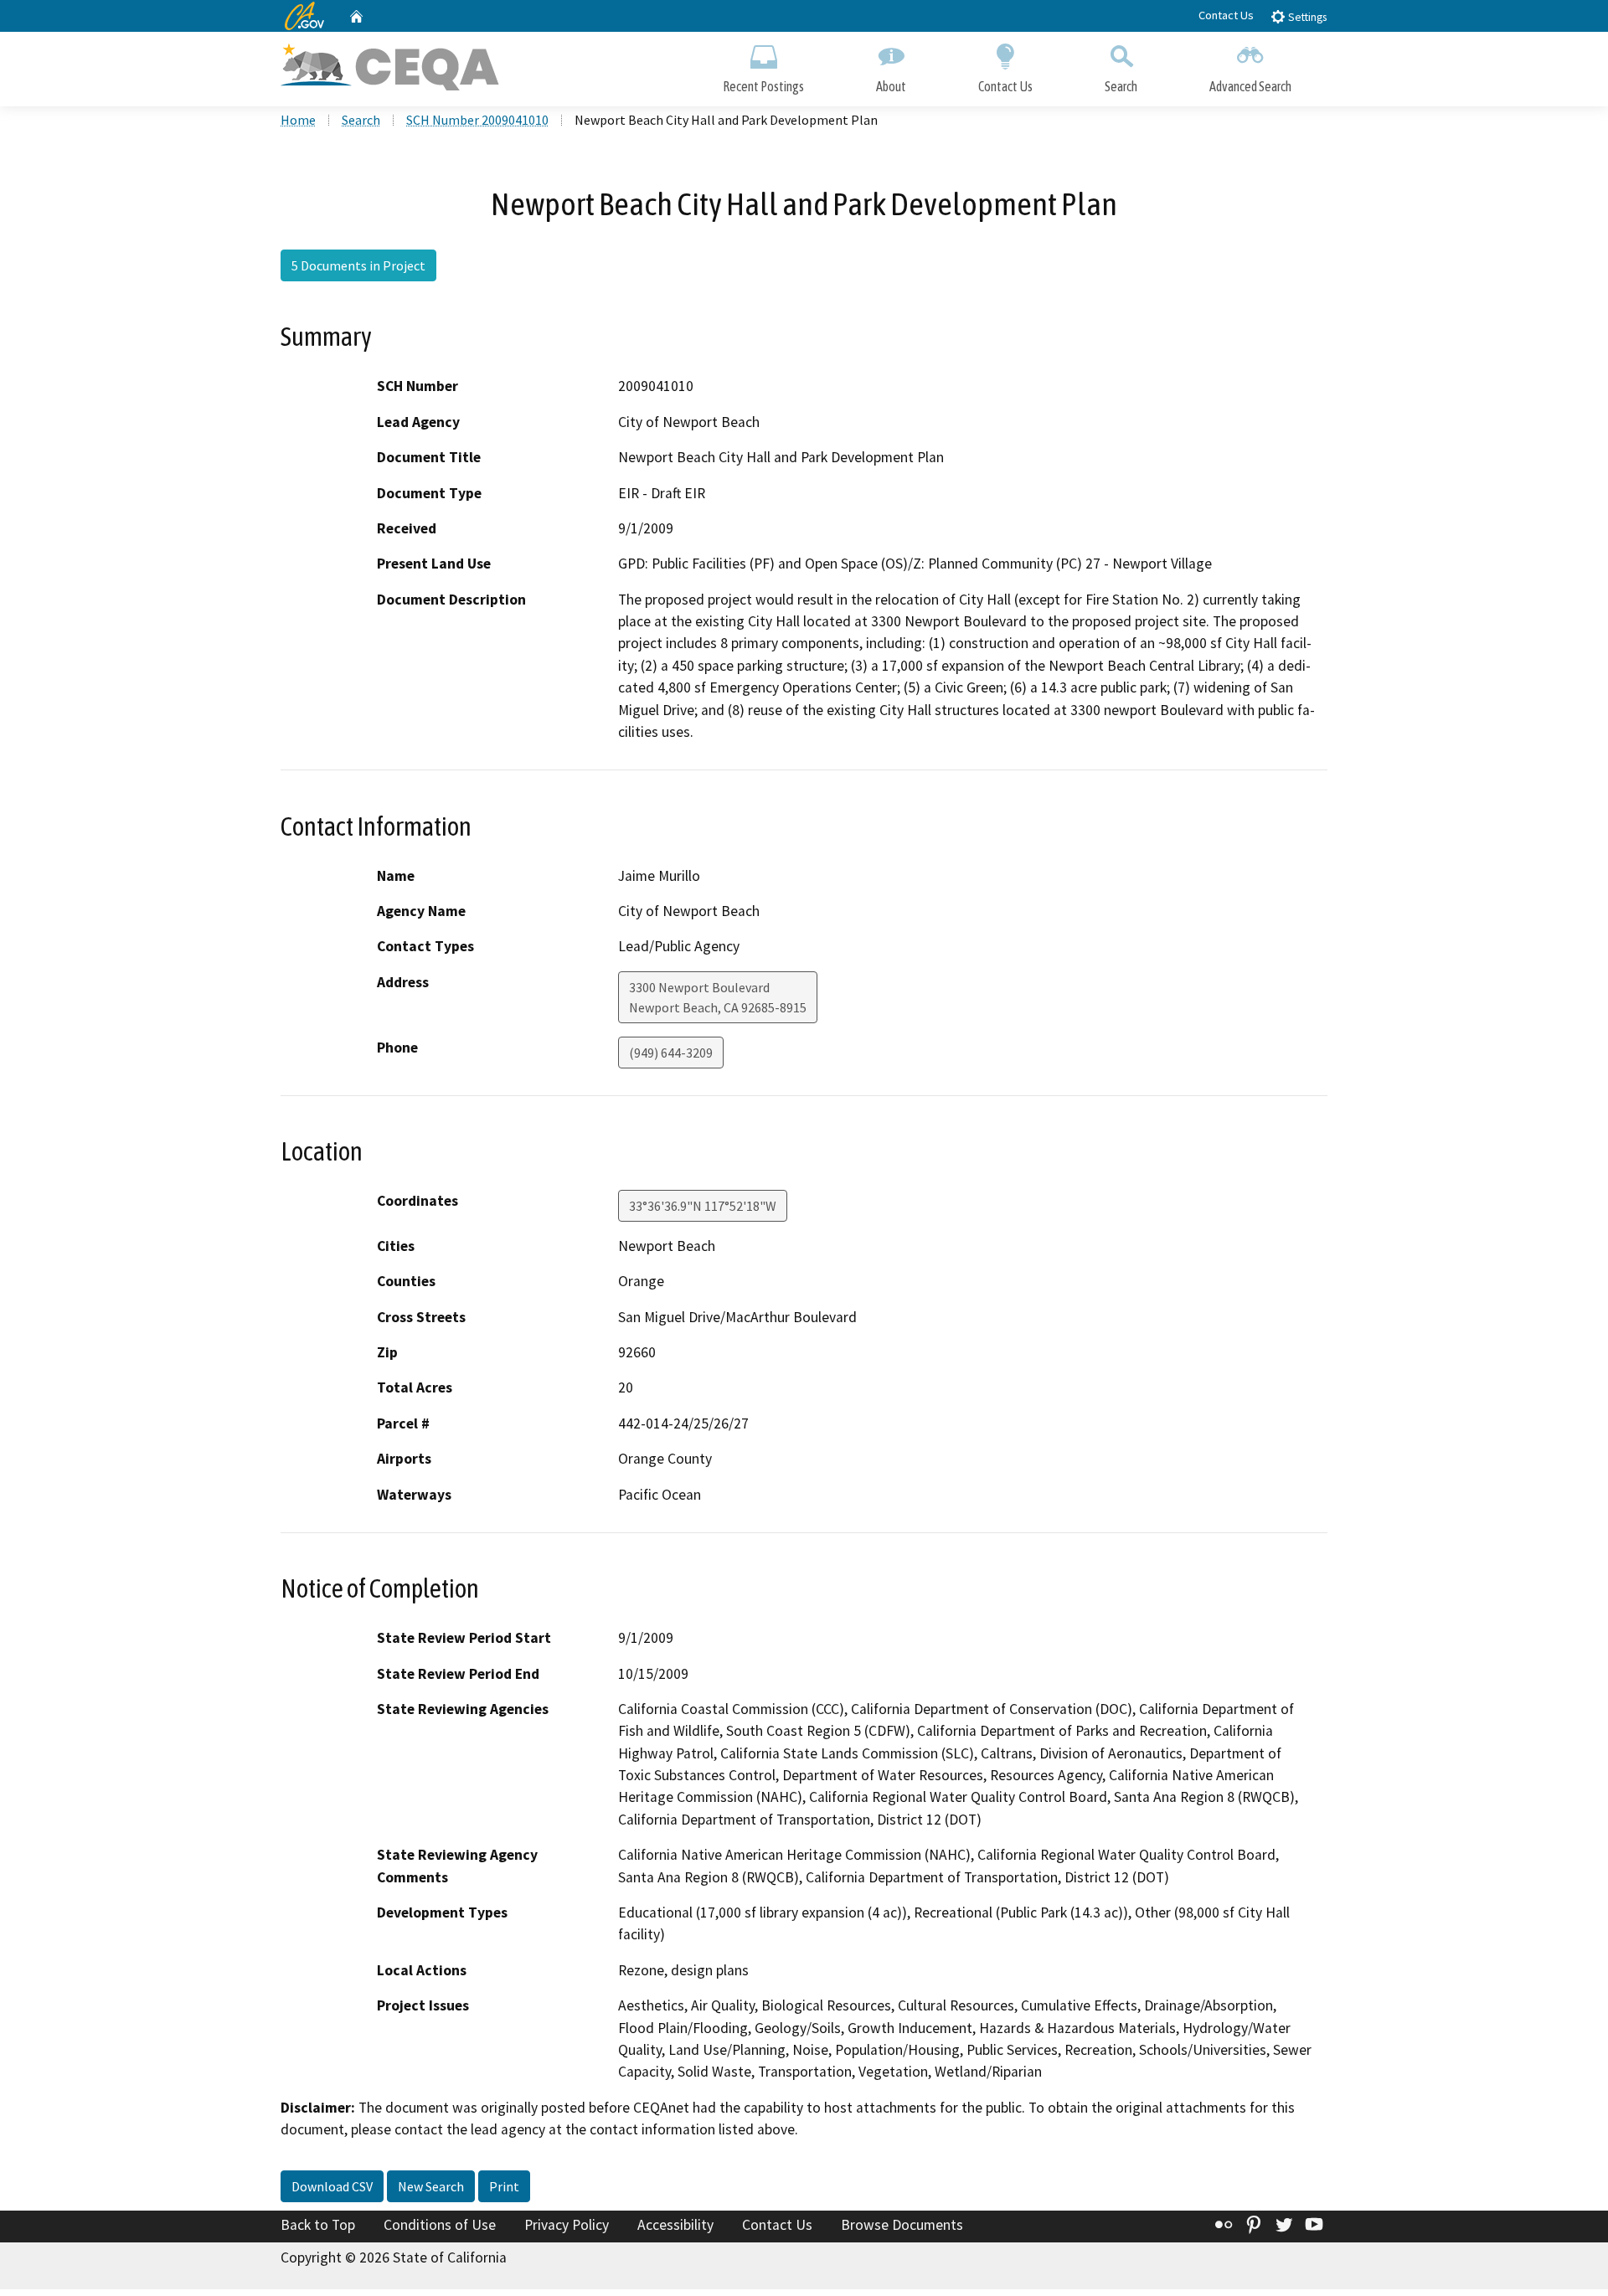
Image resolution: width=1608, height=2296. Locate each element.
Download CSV (332, 2186)
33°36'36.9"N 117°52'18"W (703, 1206)
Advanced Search (1250, 86)
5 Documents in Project (358, 265)
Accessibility (675, 2225)
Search (1121, 86)
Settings (1306, 17)
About (891, 86)
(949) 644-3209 (671, 1053)
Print (504, 2186)
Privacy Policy (567, 2225)
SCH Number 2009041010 (477, 120)
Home (298, 120)
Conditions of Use (440, 2225)
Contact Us (1226, 15)
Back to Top (318, 2225)
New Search (431, 2186)
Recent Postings (763, 86)
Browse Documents (902, 2225)
